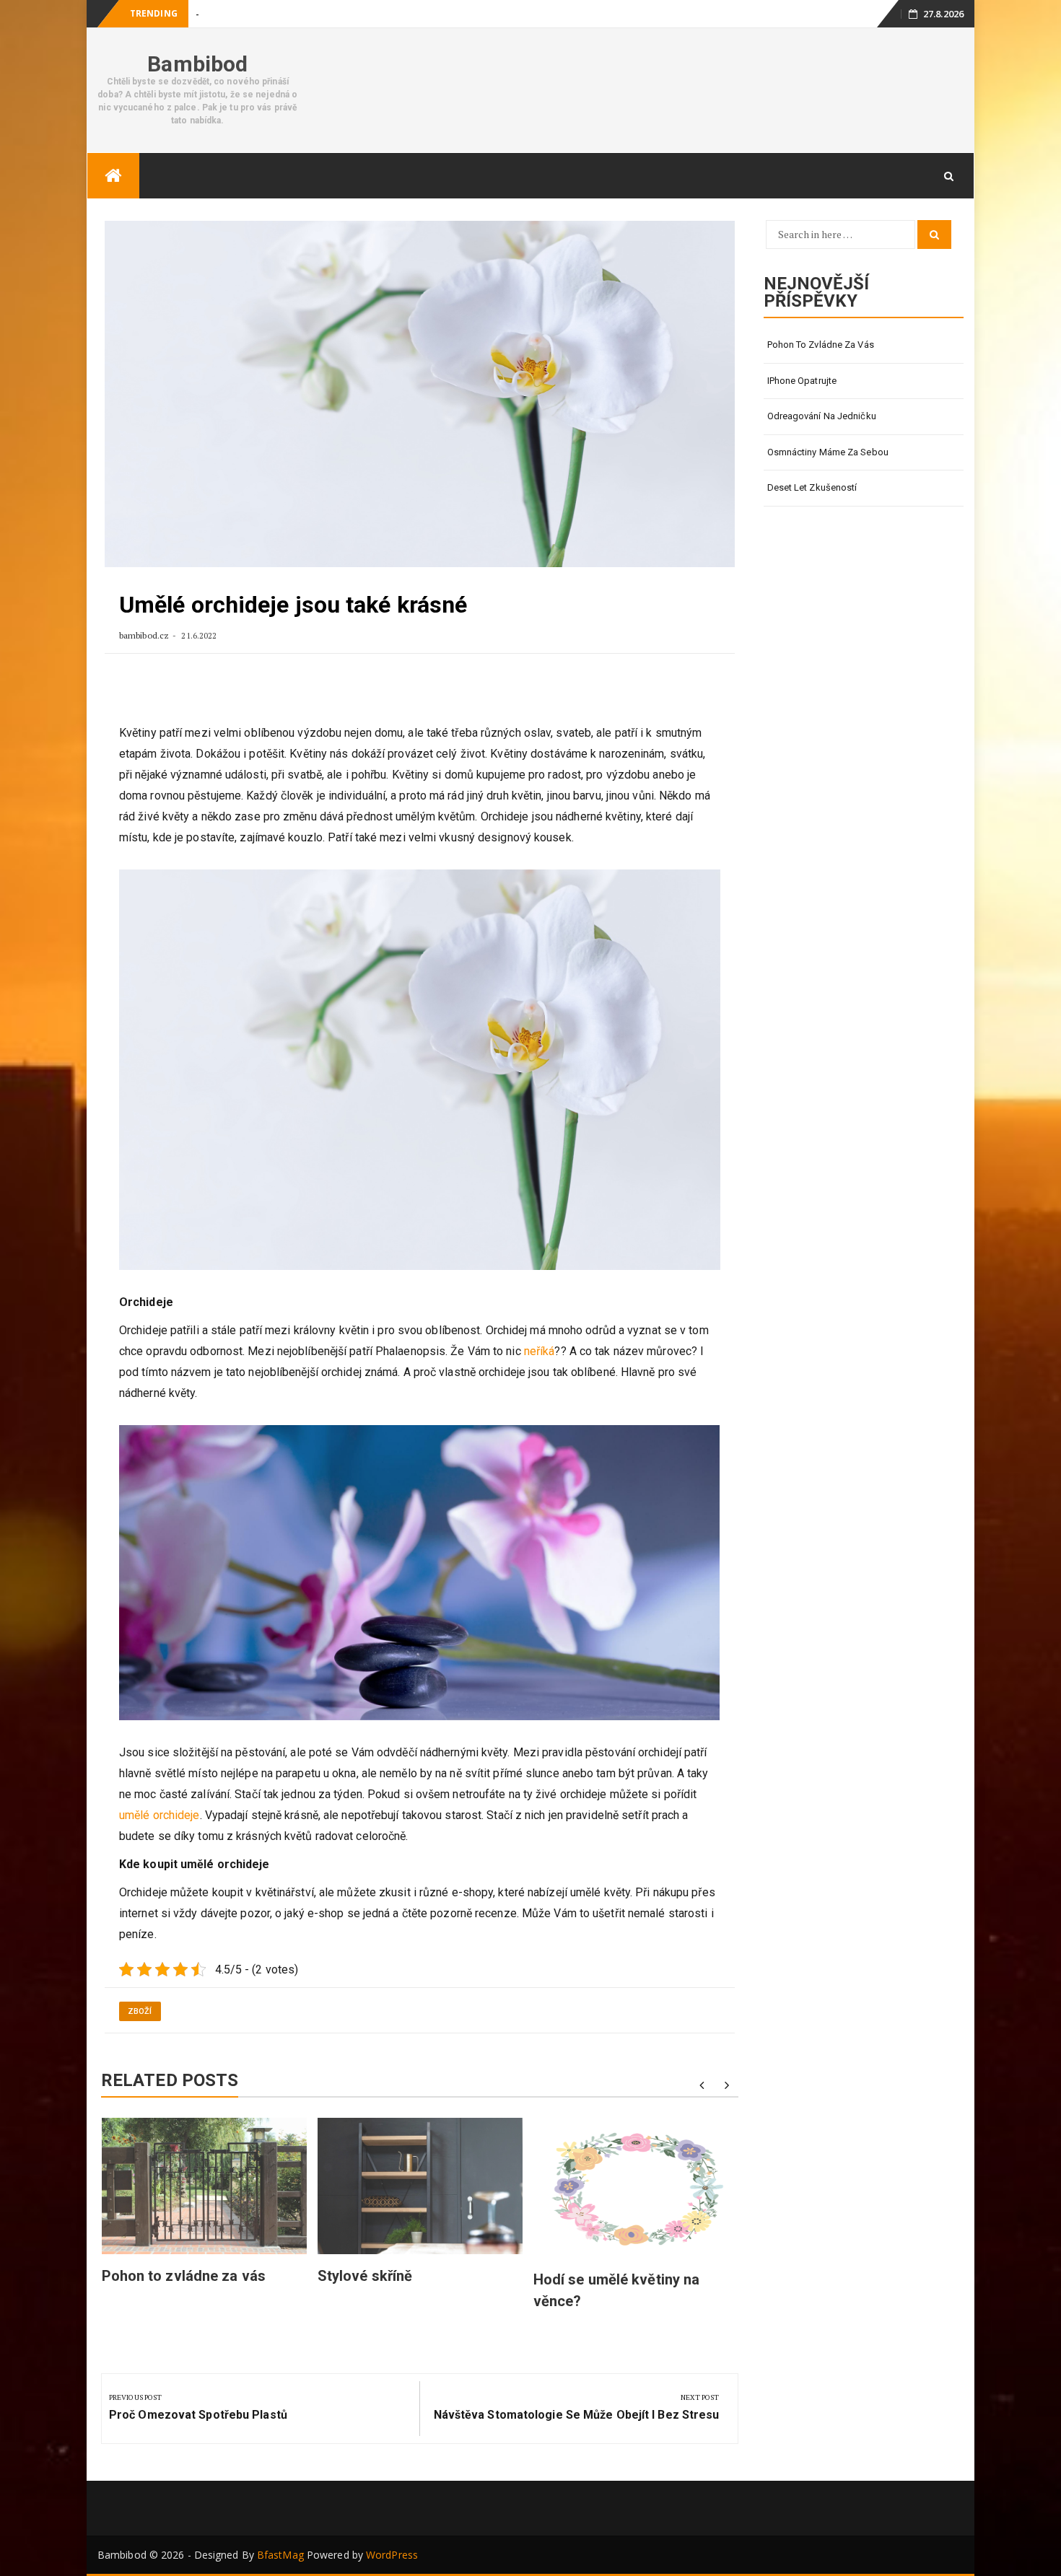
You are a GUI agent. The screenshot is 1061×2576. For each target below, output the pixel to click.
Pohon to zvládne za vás (184, 2276)
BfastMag (280, 2555)
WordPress (392, 2555)
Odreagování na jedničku (822, 416)
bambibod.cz (145, 635)
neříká (538, 1351)
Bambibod (197, 64)
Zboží (140, 2011)
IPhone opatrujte (230, 14)
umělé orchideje (160, 1815)
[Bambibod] (113, 176)
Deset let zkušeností (812, 487)
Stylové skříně (365, 2276)
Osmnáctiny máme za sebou (828, 452)
